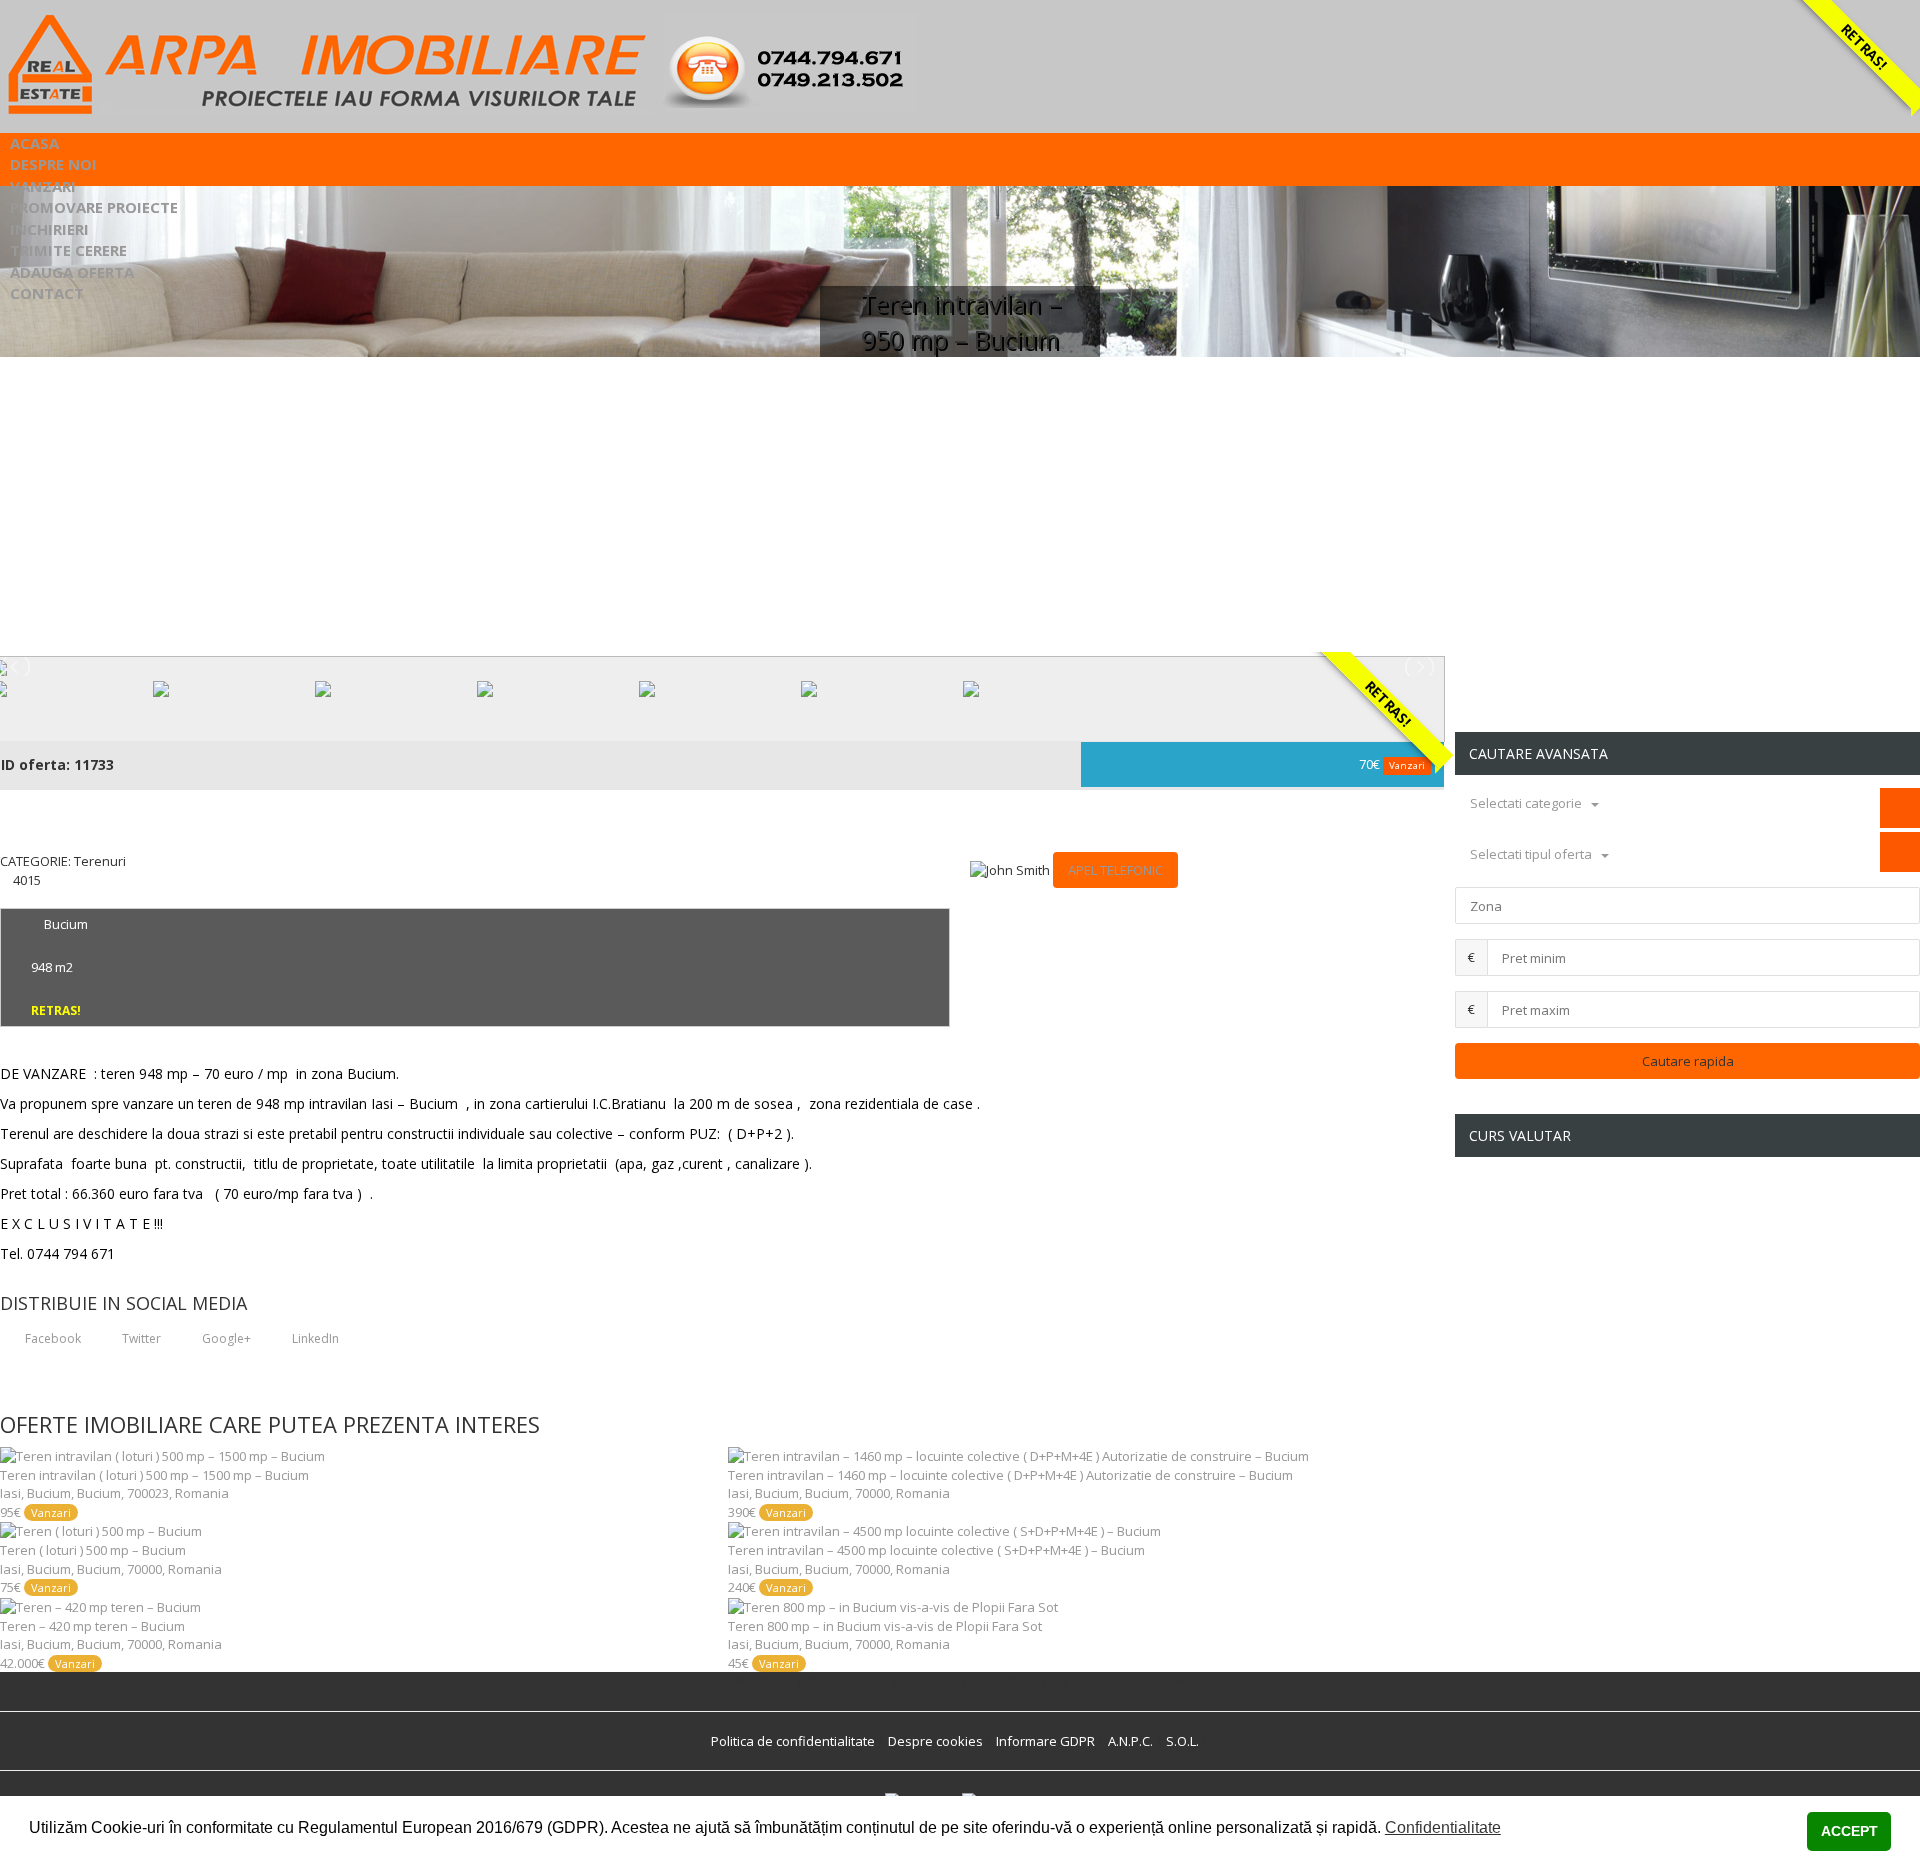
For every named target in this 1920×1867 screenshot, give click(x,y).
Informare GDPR (1045, 1741)
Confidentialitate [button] (1443, 1827)
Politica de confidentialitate (793, 1741)
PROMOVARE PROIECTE (94, 207)
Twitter (140, 1338)
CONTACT (47, 293)
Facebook (51, 1338)
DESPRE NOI (53, 164)
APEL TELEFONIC (1115, 870)
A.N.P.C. (1130, 1741)
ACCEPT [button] (1849, 1831)
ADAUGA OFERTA (72, 272)
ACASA (34, 143)
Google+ (225, 1338)
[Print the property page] (5, 898)
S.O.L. (1182, 1741)
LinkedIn (314, 1338)
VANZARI (43, 186)
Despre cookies (935, 1741)
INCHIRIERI (49, 229)
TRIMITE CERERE (68, 250)
